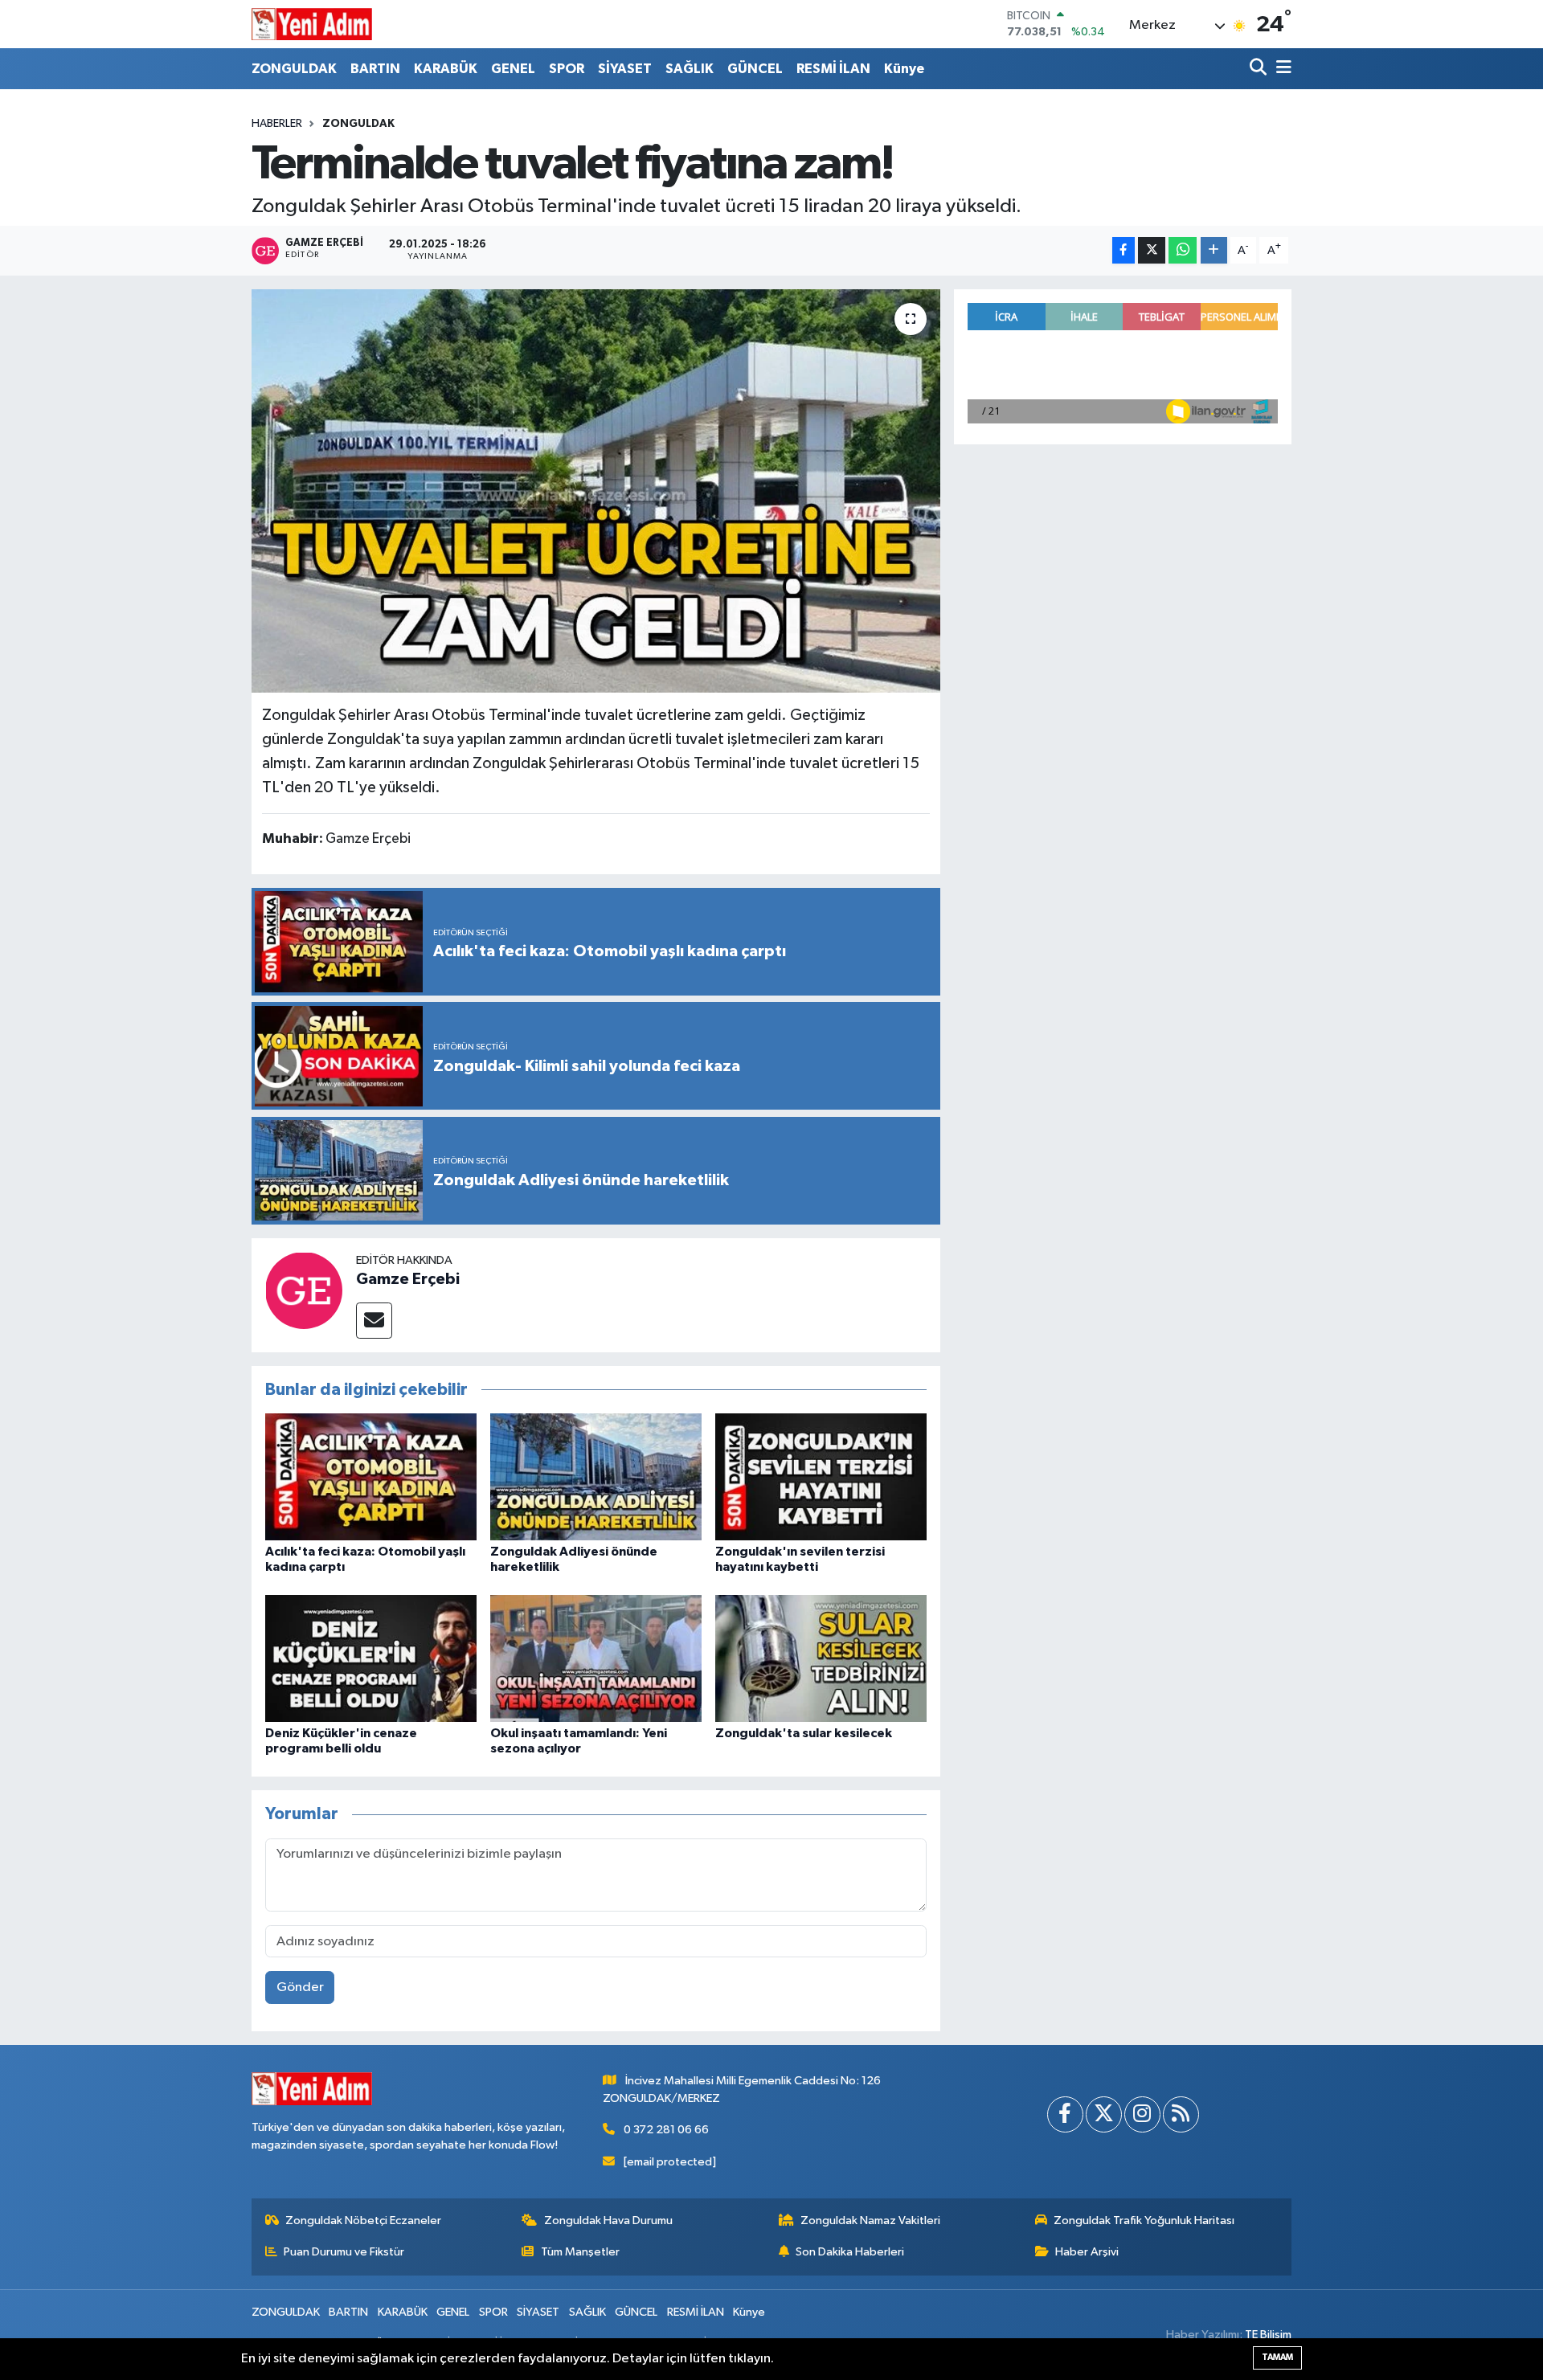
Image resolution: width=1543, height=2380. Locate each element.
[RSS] (1181, 2114)
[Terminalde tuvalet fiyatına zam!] (596, 491)
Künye (904, 69)
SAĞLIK (690, 69)
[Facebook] (1065, 2114)
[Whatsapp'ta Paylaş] (1183, 250)
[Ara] (1260, 69)
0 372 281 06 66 (666, 2130)
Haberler (277, 124)
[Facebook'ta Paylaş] (1123, 250)
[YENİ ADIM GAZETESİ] (312, 24)
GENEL (513, 69)
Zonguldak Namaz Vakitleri (870, 2221)
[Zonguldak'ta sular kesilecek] (821, 1658)
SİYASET (625, 69)
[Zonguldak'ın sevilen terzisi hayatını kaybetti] (821, 1476)
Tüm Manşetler (580, 2252)
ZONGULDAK (294, 69)
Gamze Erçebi (408, 1279)
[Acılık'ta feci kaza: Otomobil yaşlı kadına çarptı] (371, 1476)
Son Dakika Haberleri (850, 2252)
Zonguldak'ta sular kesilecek (804, 1733)
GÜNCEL (755, 69)
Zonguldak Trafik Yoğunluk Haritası (1144, 2221)
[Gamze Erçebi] (304, 1290)
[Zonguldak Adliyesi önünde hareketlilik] (596, 1476)
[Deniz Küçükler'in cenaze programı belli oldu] (371, 1658)
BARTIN (375, 69)
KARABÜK (446, 69)
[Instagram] (1142, 2114)
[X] (1104, 2114)
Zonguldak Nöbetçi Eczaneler (363, 2221)
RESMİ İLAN (833, 69)
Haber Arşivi (1087, 2252)
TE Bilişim (1268, 2335)
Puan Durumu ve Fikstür (344, 2252)
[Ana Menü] (1281, 69)
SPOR (567, 69)
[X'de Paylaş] (1152, 250)
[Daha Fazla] (1214, 250)
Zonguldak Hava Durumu (608, 2221)
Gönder (300, 1987)
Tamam (1277, 2357)
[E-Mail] (374, 1321)
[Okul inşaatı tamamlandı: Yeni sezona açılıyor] (596, 1658)
